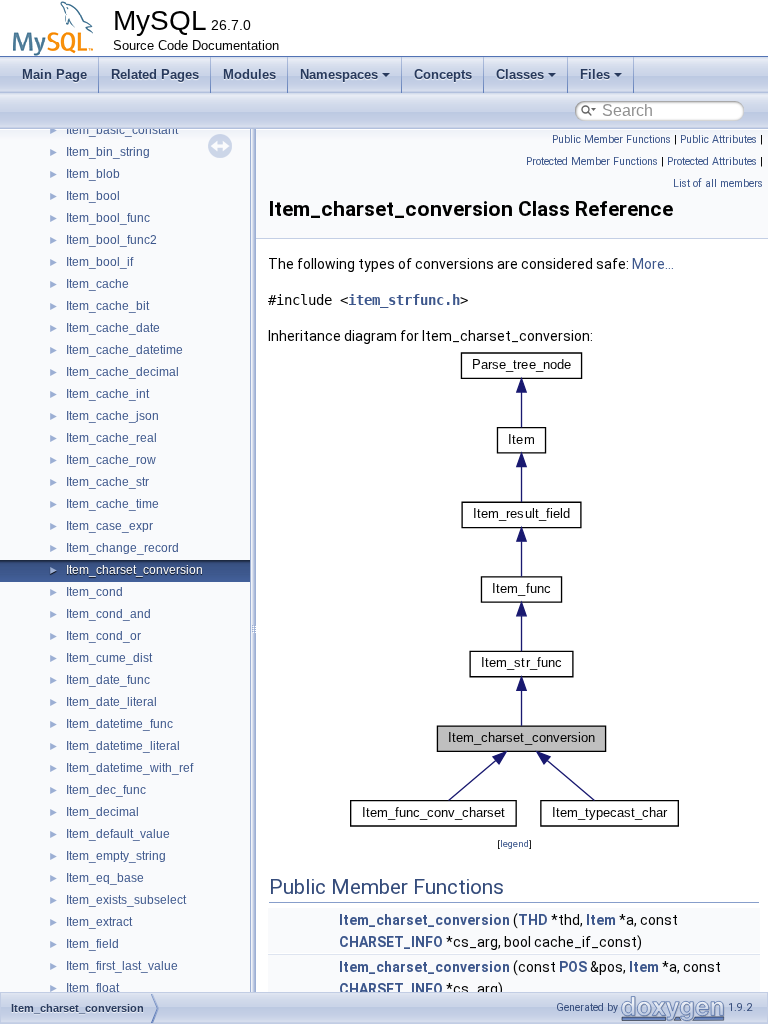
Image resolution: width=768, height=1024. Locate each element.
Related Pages (155, 74)
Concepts (443, 74)
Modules (249, 74)
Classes (520, 74)
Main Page (54, 74)
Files (595, 74)
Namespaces (339, 74)
